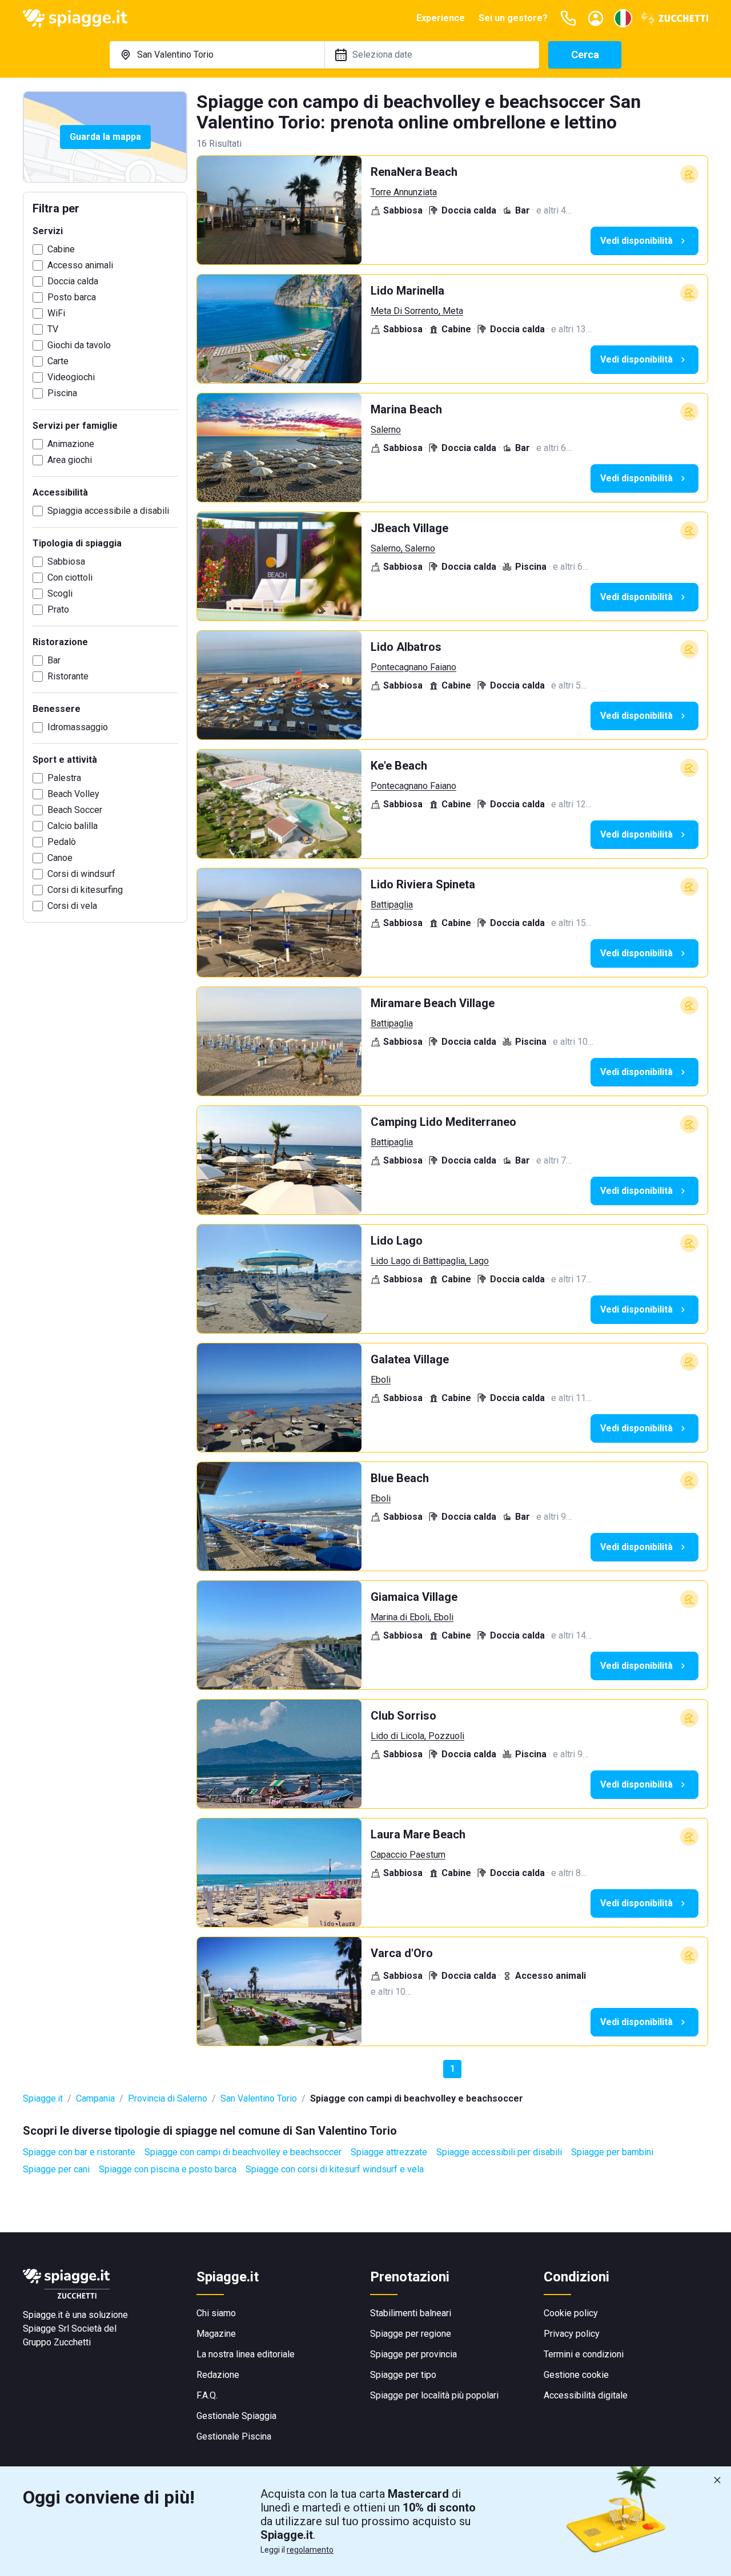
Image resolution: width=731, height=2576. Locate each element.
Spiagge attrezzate (389, 2152)
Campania (95, 2098)
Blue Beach (400, 1478)
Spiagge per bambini (612, 2152)
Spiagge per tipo (403, 2375)
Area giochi (70, 460)
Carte (58, 361)
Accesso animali (80, 265)
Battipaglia (392, 905)
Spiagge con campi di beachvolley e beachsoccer (243, 2152)
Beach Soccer (75, 810)
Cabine (61, 249)
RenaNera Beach (414, 172)
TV (53, 329)
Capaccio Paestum (408, 1855)
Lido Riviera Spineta (423, 884)
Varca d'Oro (402, 1953)
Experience (441, 18)
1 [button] (453, 2069)
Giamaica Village (414, 1597)
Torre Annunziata (404, 192)
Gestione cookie (576, 2375)
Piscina (62, 393)
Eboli (381, 1380)
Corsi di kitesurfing (85, 890)
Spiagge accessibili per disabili (499, 2152)
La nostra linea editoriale (246, 2354)
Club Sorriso (403, 1716)
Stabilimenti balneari (411, 2313)
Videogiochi (71, 377)
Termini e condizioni (584, 2354)
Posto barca (72, 297)
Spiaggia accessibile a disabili (108, 511)
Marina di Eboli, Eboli (412, 1617)
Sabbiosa (66, 562)
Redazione (218, 2375)
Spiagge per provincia (413, 2354)
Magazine (216, 2334)
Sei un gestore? (513, 18)
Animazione (71, 444)
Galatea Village (410, 1359)
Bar (54, 660)
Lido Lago (397, 1241)
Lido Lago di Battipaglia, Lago (430, 1261)
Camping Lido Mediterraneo (443, 1122)
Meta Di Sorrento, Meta (417, 311)
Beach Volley (73, 794)
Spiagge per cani (56, 2169)
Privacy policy (572, 2334)
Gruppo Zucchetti (57, 2342)
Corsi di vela (72, 906)
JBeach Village (409, 528)
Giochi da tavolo (79, 345)
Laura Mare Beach (418, 1834)
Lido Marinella (407, 291)
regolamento (310, 2550)
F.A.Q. (207, 2395)
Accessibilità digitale (586, 2395)
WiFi (56, 313)
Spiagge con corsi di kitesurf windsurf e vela (335, 2169)
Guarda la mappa (105, 137)
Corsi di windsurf (81, 874)
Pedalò (62, 842)
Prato (58, 609)
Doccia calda (73, 281)
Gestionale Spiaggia (236, 2416)
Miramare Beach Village (433, 1003)
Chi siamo (216, 2313)
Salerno (386, 430)
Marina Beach (406, 409)
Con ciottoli (70, 577)
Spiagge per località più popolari (434, 2395)
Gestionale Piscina (234, 2436)
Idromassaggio (78, 727)
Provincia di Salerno (168, 2098)
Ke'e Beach (399, 766)
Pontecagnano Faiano (413, 667)
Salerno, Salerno (403, 548)
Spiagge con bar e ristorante (79, 2152)
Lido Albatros (406, 647)
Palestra (64, 778)
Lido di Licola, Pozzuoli (417, 1736)
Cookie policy (571, 2313)
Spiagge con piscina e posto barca (168, 2169)
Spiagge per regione (411, 2334)
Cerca (585, 55)
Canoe (60, 858)
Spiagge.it (43, 2098)
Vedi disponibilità (636, 241)
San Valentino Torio (259, 2098)
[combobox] (217, 55)
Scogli (60, 593)
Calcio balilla (73, 826)
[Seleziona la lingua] (623, 18)
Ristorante (68, 676)
